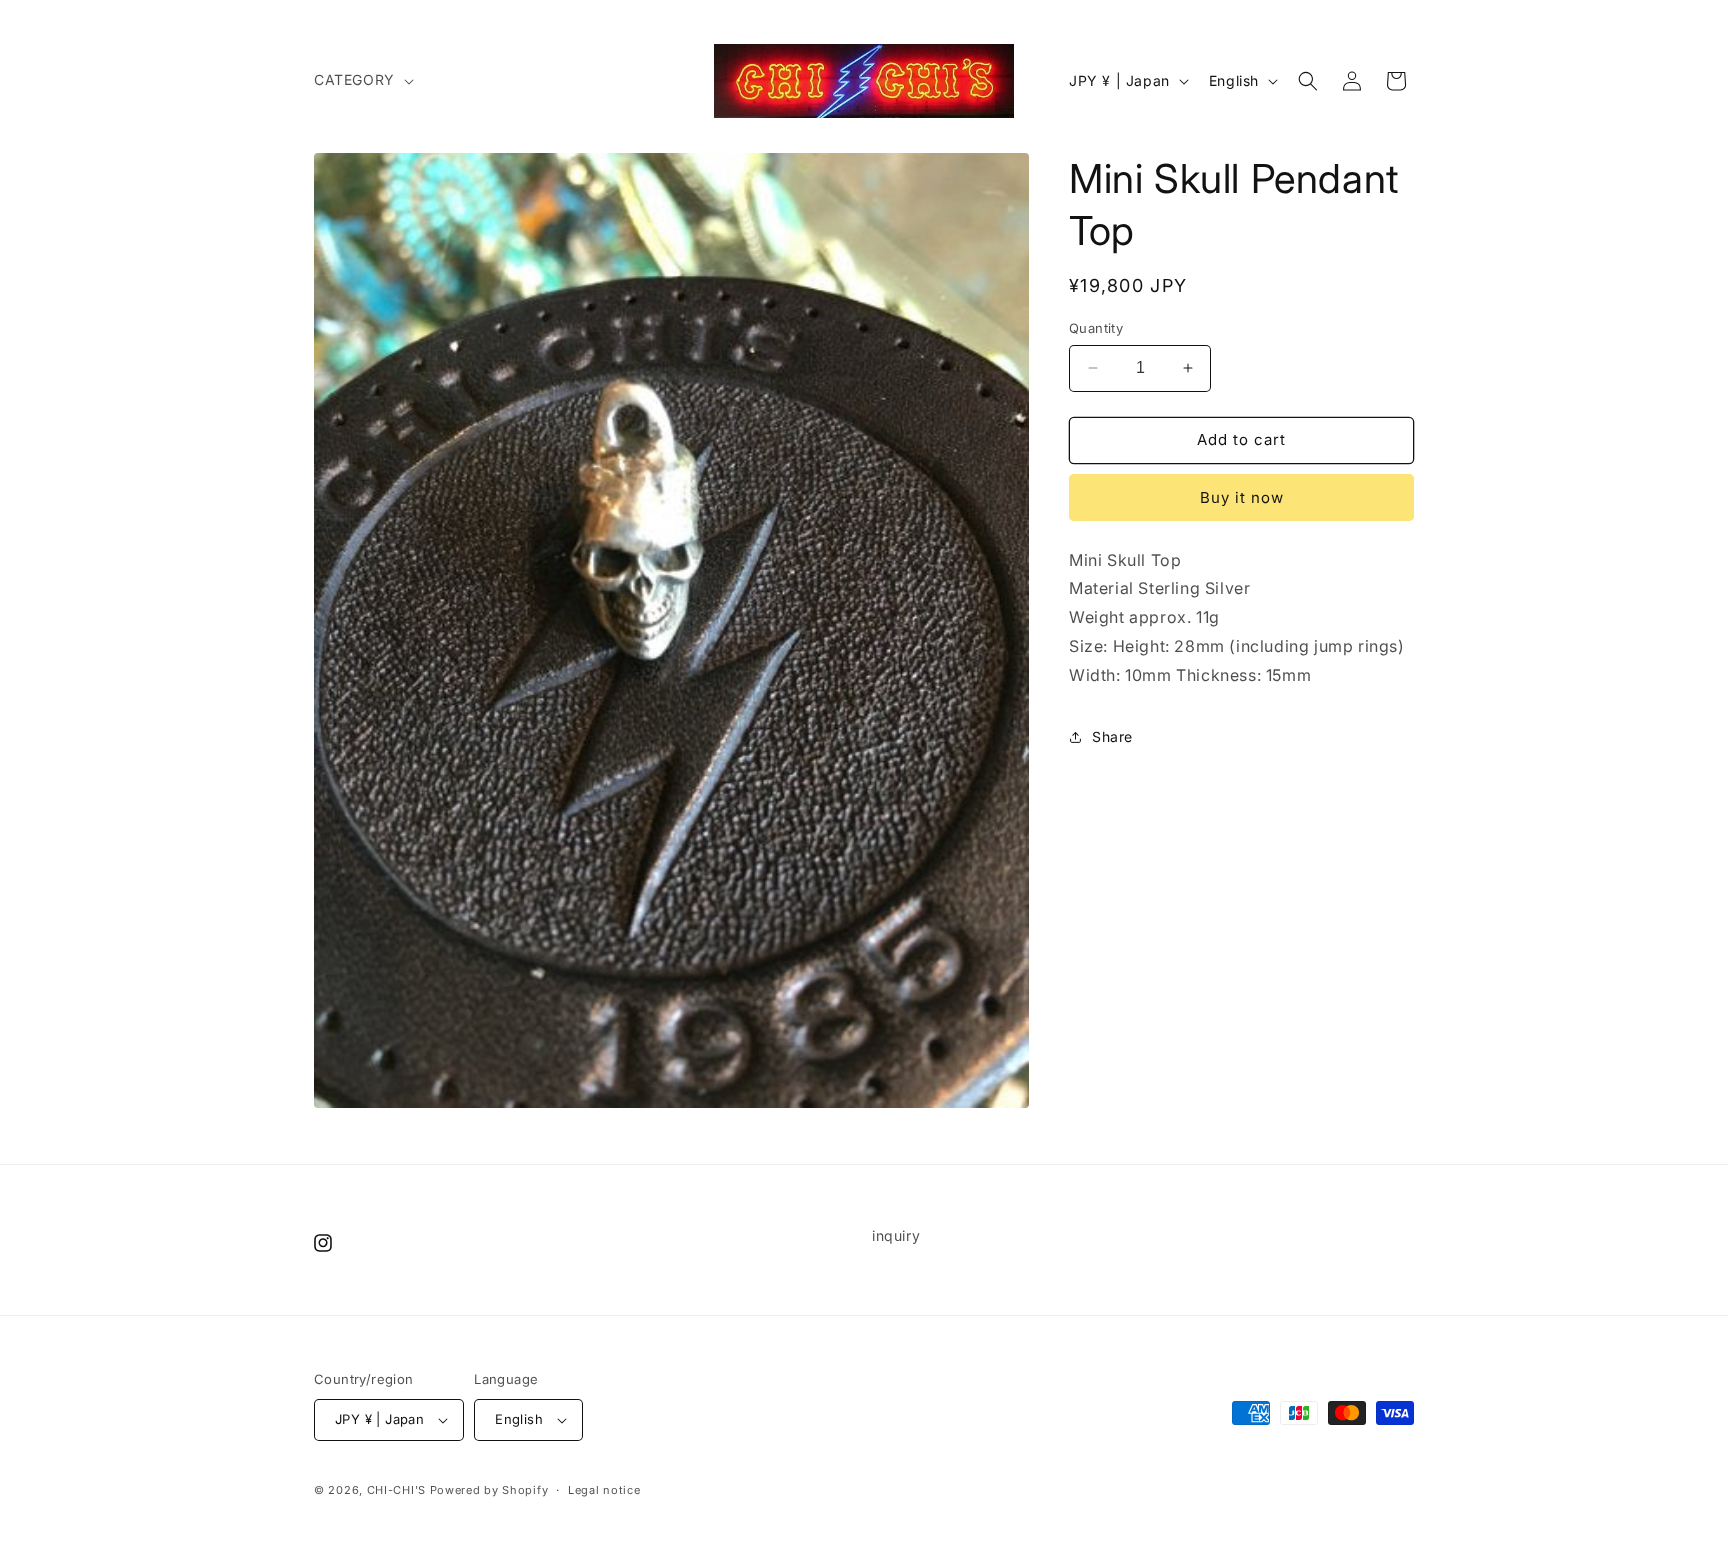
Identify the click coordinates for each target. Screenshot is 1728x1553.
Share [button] (1112, 736)
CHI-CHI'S (396, 1490)
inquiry (896, 1235)
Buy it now (1242, 497)
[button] (362, 80)
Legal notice (604, 1490)
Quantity (1096, 328)
